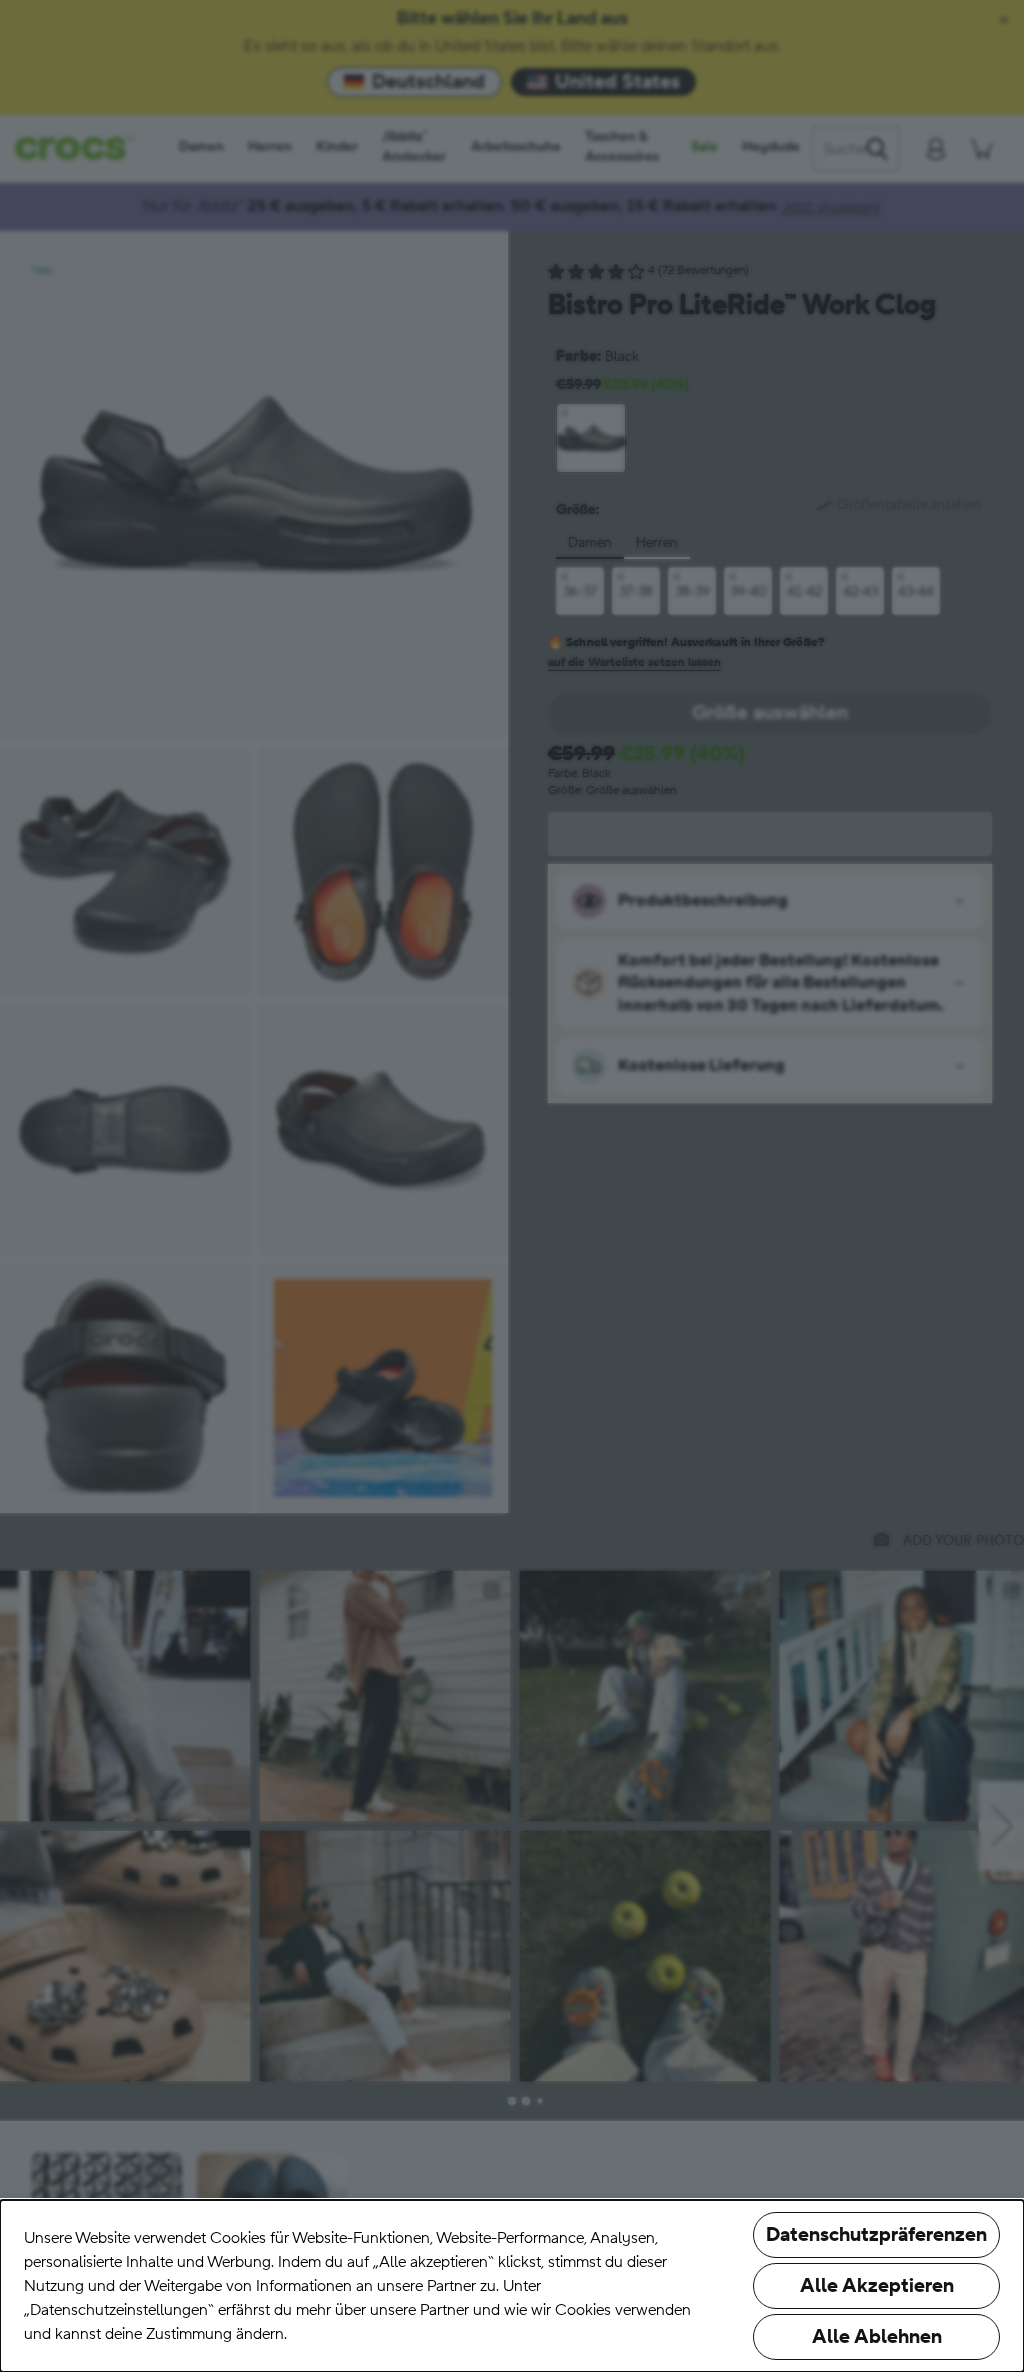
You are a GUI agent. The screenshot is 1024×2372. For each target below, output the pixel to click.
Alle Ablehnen (877, 2337)
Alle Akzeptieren (877, 2286)
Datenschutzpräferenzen (876, 2235)
